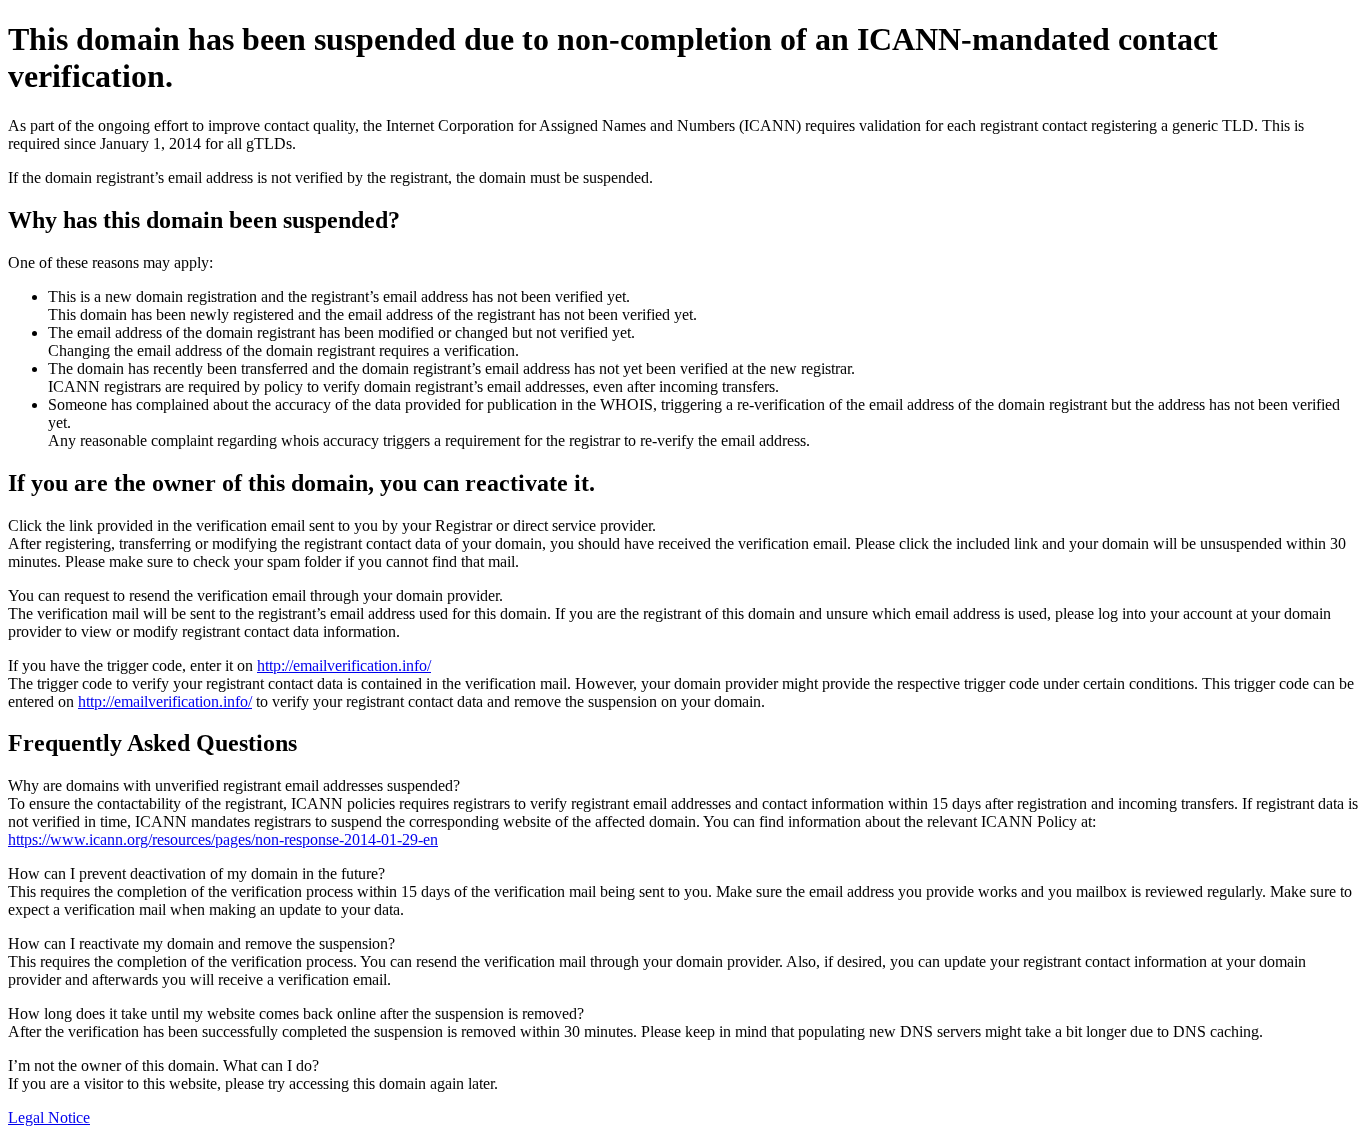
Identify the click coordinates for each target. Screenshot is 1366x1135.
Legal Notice (49, 1117)
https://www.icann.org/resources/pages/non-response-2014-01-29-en (223, 839)
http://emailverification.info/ (344, 665)
